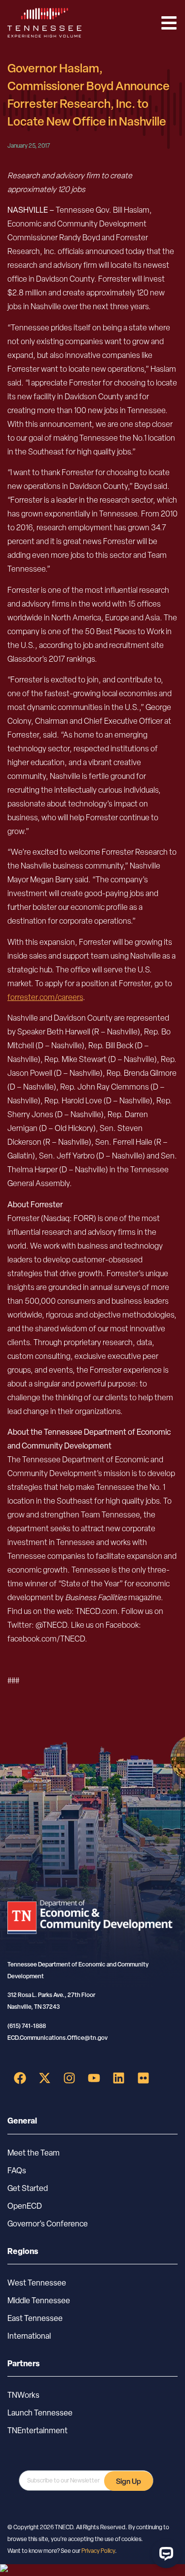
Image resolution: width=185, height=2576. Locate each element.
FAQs (17, 2171)
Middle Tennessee (39, 2301)
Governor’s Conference (48, 2224)
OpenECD (25, 2206)
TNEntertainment (37, 2431)
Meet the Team (34, 2153)
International (29, 2336)
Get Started (28, 2188)
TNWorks (23, 2395)
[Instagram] (69, 2078)
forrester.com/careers (45, 997)
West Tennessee (37, 2283)
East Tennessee (35, 2318)
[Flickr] (143, 2078)
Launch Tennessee (40, 2413)
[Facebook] (20, 2078)
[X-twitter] (44, 2078)
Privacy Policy (98, 2551)
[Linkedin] (118, 2078)
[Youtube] (94, 2078)
